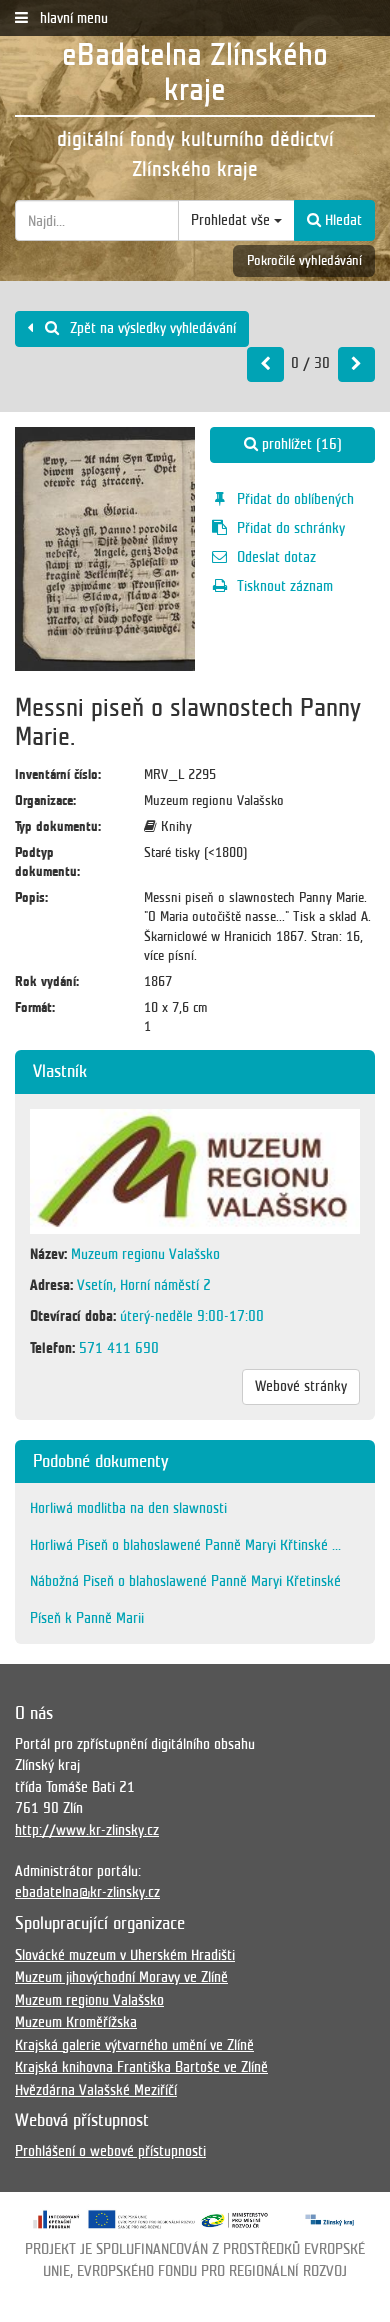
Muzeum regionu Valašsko (89, 2000)
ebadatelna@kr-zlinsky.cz (87, 1892)
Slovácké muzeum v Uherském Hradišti (125, 1955)
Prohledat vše (232, 220)
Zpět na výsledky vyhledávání (151, 328)
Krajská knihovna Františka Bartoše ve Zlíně (141, 2067)
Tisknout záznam (285, 586)
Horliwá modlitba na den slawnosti (128, 1508)
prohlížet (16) (300, 444)
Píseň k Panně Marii (87, 1618)
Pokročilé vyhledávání (304, 260)
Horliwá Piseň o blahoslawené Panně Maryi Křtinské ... (185, 1545)
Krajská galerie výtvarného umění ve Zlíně (134, 2045)
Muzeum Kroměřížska (76, 2022)
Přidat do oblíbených (295, 499)
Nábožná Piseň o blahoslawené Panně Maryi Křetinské (185, 1581)
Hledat (341, 220)
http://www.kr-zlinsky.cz (87, 1830)
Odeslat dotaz (276, 557)
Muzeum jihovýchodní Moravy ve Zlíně (121, 1977)
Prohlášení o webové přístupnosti (110, 2151)
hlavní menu (72, 18)
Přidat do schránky (291, 528)
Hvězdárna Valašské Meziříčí (96, 2090)
